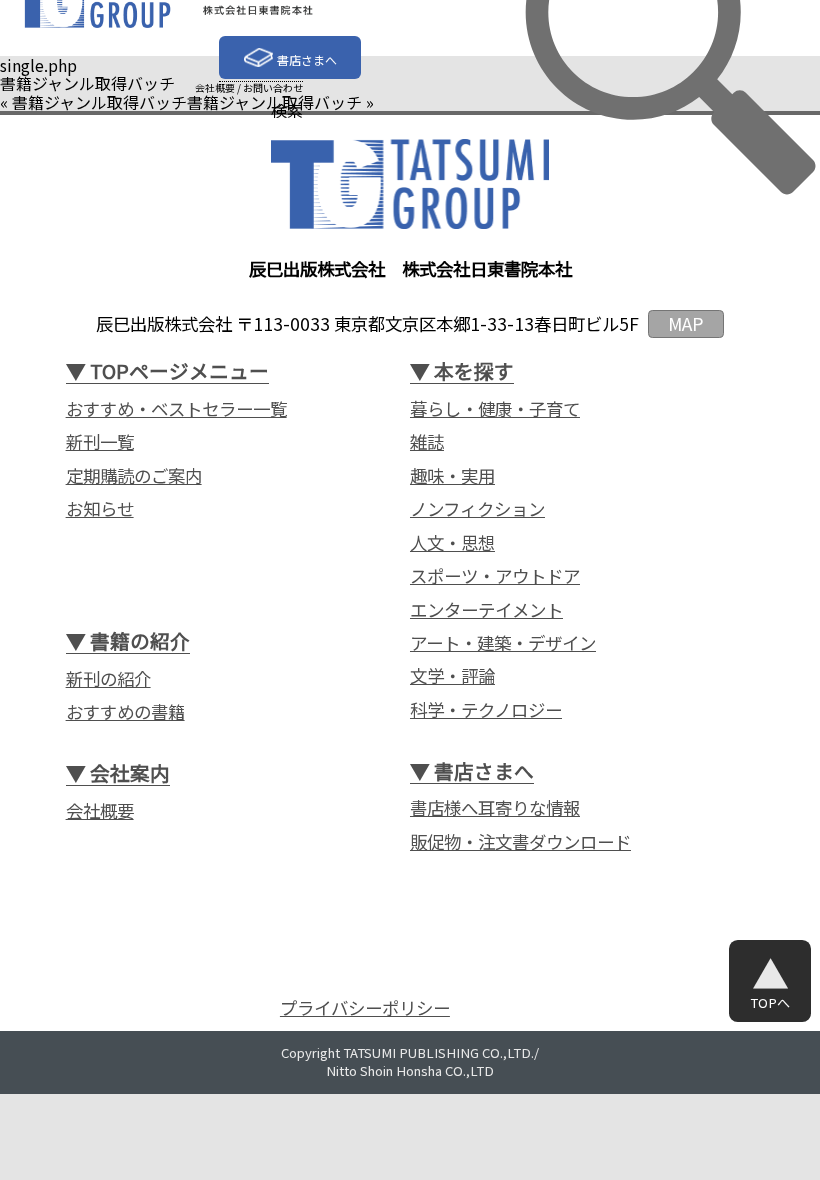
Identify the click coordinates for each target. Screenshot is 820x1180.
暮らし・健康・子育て (495, 409)
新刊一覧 (100, 442)
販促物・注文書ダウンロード (520, 842)
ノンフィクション (477, 509)
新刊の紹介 (108, 679)
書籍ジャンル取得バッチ (99, 102)
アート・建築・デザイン (503, 643)
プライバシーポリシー (365, 1008)
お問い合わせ (273, 88)
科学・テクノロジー (486, 710)
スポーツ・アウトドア (495, 576)
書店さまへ (307, 59)
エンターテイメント (486, 610)
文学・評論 (452, 676)
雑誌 (427, 442)
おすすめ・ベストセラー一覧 (176, 409)
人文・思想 (452, 543)
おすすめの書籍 (125, 712)
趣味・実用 (452, 476)
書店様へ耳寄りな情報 (495, 808)
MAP (685, 323)
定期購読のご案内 (134, 476)
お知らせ (100, 509)
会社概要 (215, 88)
